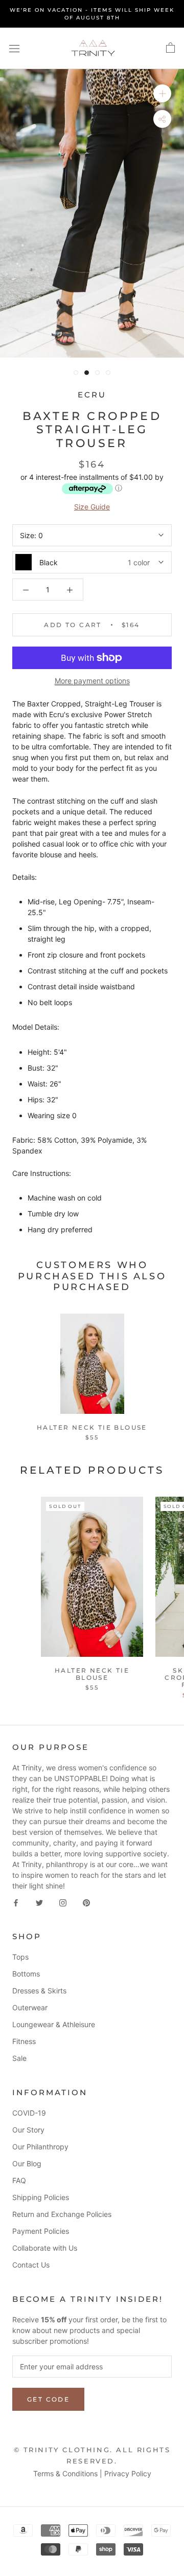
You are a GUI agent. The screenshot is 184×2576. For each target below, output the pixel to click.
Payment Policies (41, 2231)
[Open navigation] (14, 48)
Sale (19, 2058)
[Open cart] (170, 48)
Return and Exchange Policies (62, 2214)
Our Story (28, 2130)
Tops (20, 1957)
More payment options (92, 681)
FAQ (19, 2180)
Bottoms (26, 1974)
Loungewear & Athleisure (54, 2024)
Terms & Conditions (65, 2473)
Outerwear (30, 2007)
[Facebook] (16, 1902)
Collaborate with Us (45, 2248)
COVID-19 (29, 2113)
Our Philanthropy (40, 2147)
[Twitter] (39, 1902)
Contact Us (31, 2265)
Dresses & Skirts (39, 1991)
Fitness (24, 2041)
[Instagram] (63, 1902)
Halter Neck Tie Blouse (92, 1427)
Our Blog (27, 2163)
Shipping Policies (41, 2197)
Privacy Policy (128, 2473)
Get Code (48, 2399)
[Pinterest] (86, 1902)
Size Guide (92, 507)
